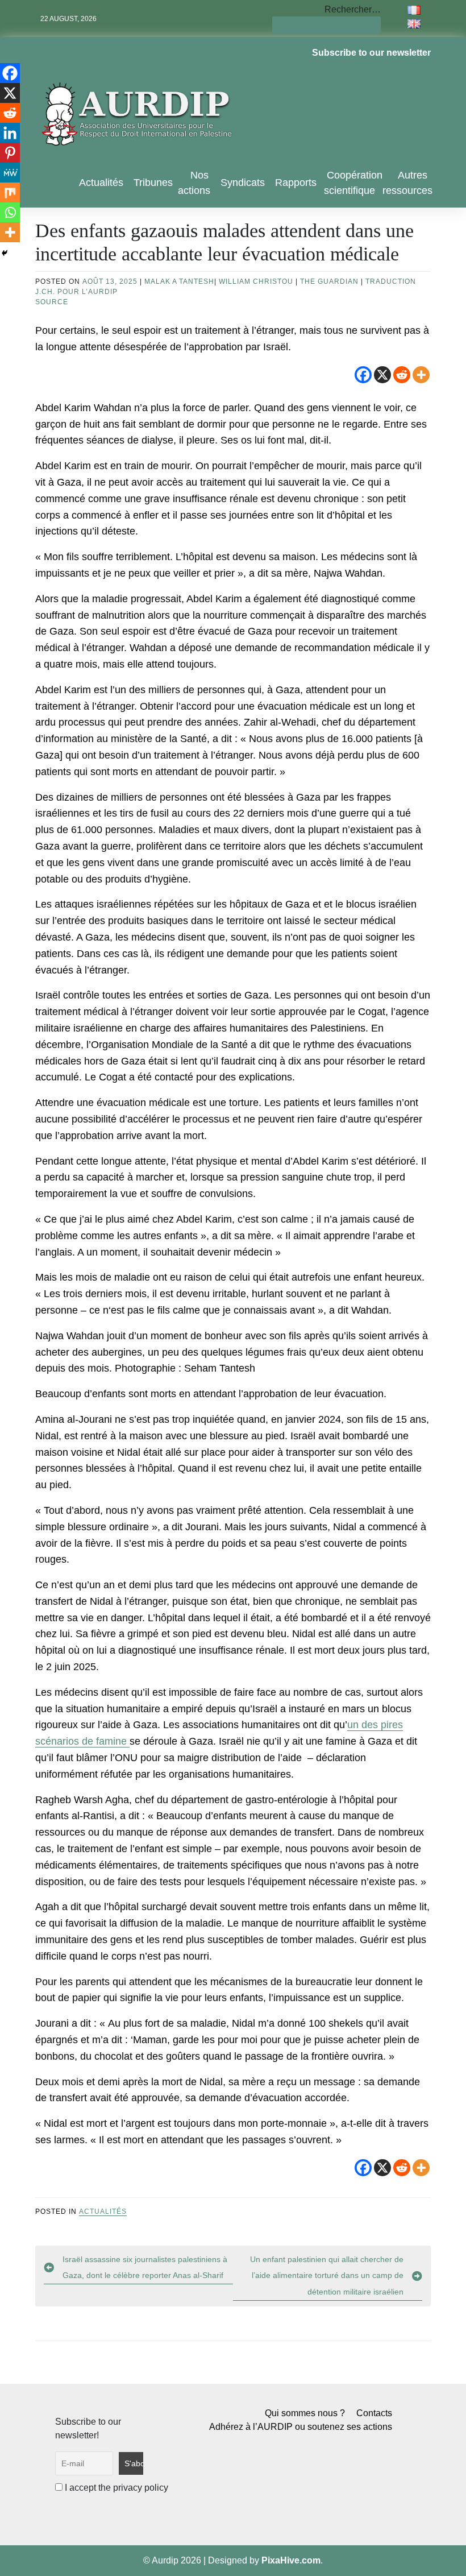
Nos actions (194, 183)
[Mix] (10, 192)
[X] (382, 375)
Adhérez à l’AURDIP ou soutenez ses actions (301, 2427)
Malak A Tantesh (179, 281)
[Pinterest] (10, 153)
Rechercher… (353, 9)
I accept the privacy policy (115, 2488)
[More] (421, 375)
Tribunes (153, 183)
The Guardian (329, 281)
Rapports (296, 183)
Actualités (101, 183)
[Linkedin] (10, 133)
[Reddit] (402, 375)
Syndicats (243, 183)
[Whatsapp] (10, 212)
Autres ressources (407, 183)
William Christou (256, 281)
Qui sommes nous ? (305, 2413)
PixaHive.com (291, 2560)
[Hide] (5, 253)
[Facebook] (363, 375)
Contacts (374, 2413)
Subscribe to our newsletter (371, 53)
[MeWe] (10, 173)
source (52, 302)
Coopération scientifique (353, 183)
